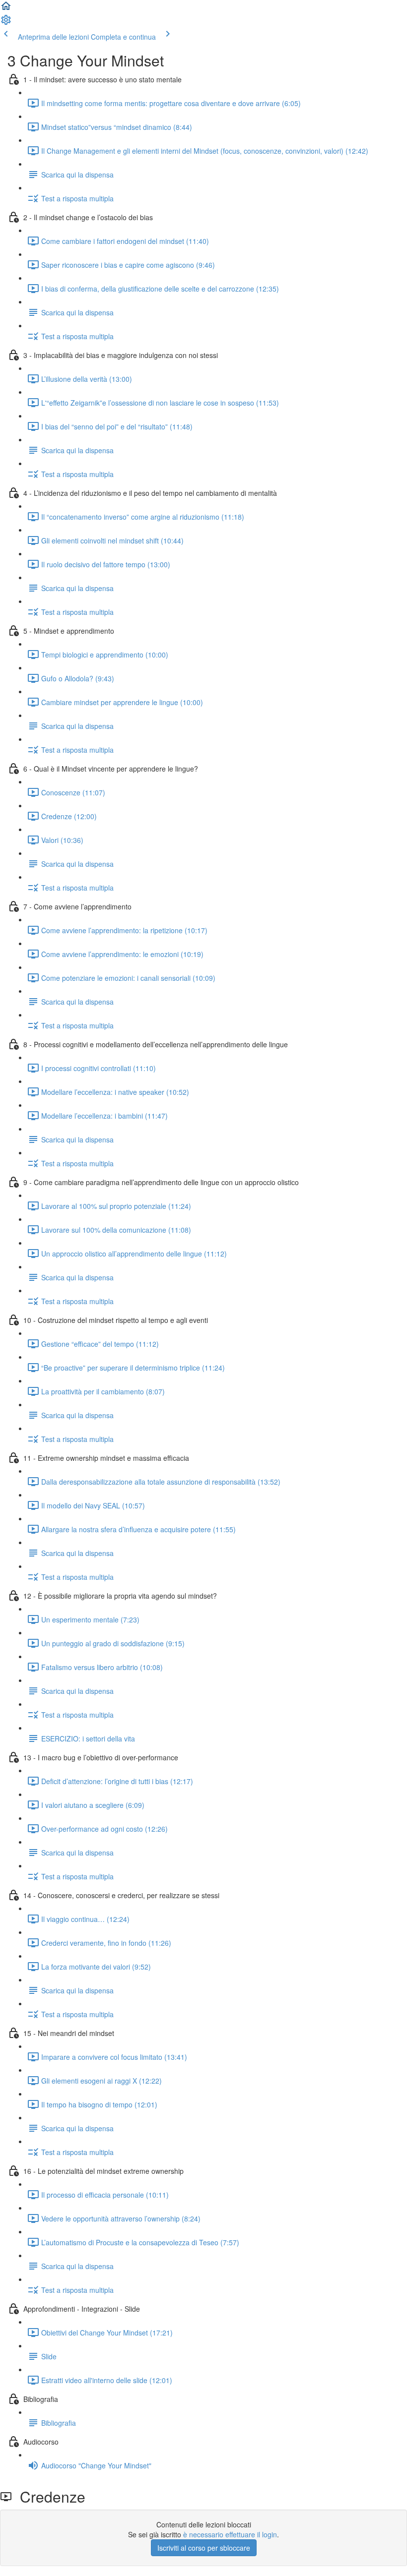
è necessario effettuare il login (230, 2534)
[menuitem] (6, 23)
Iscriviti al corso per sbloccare (204, 2548)
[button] (6, 9)
